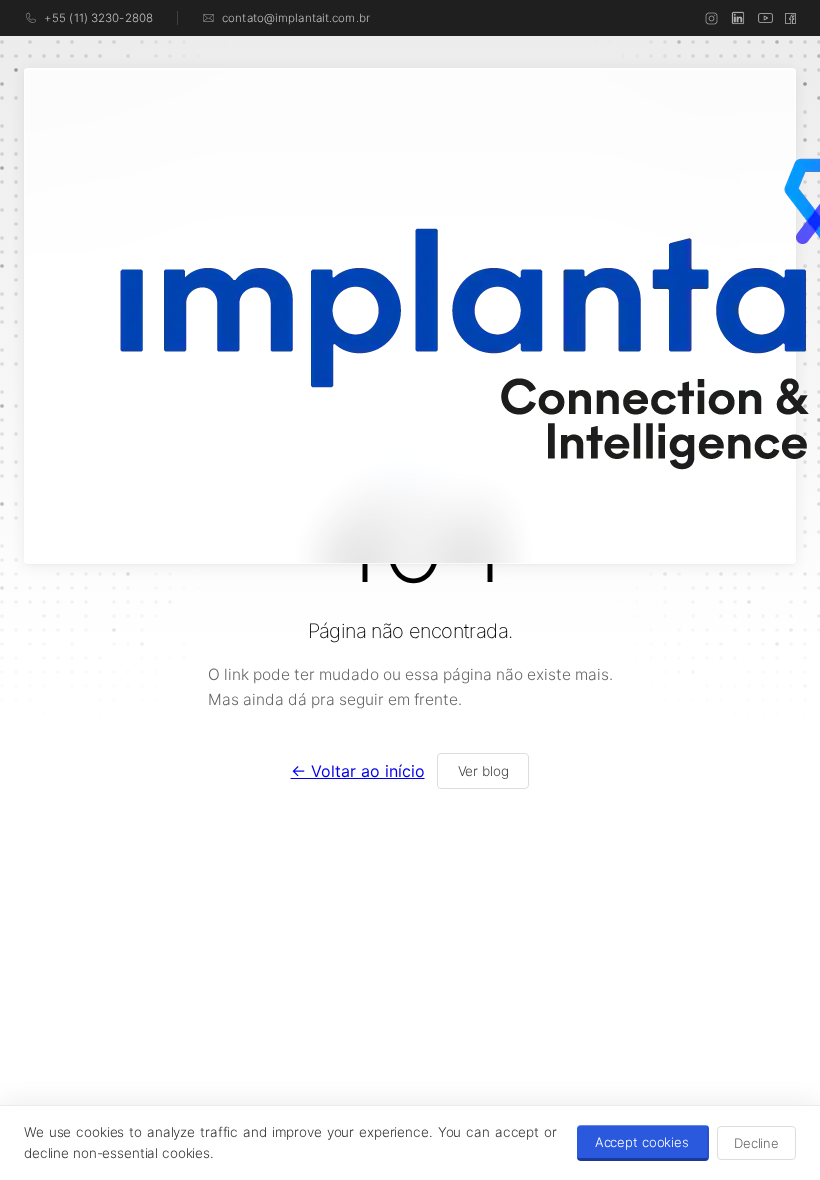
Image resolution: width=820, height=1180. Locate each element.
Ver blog (483, 771)
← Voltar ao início (358, 771)
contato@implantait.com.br (296, 18)
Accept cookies (642, 1142)
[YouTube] (765, 18)
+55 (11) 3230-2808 (98, 18)
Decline (756, 1143)
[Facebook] (790, 18)
